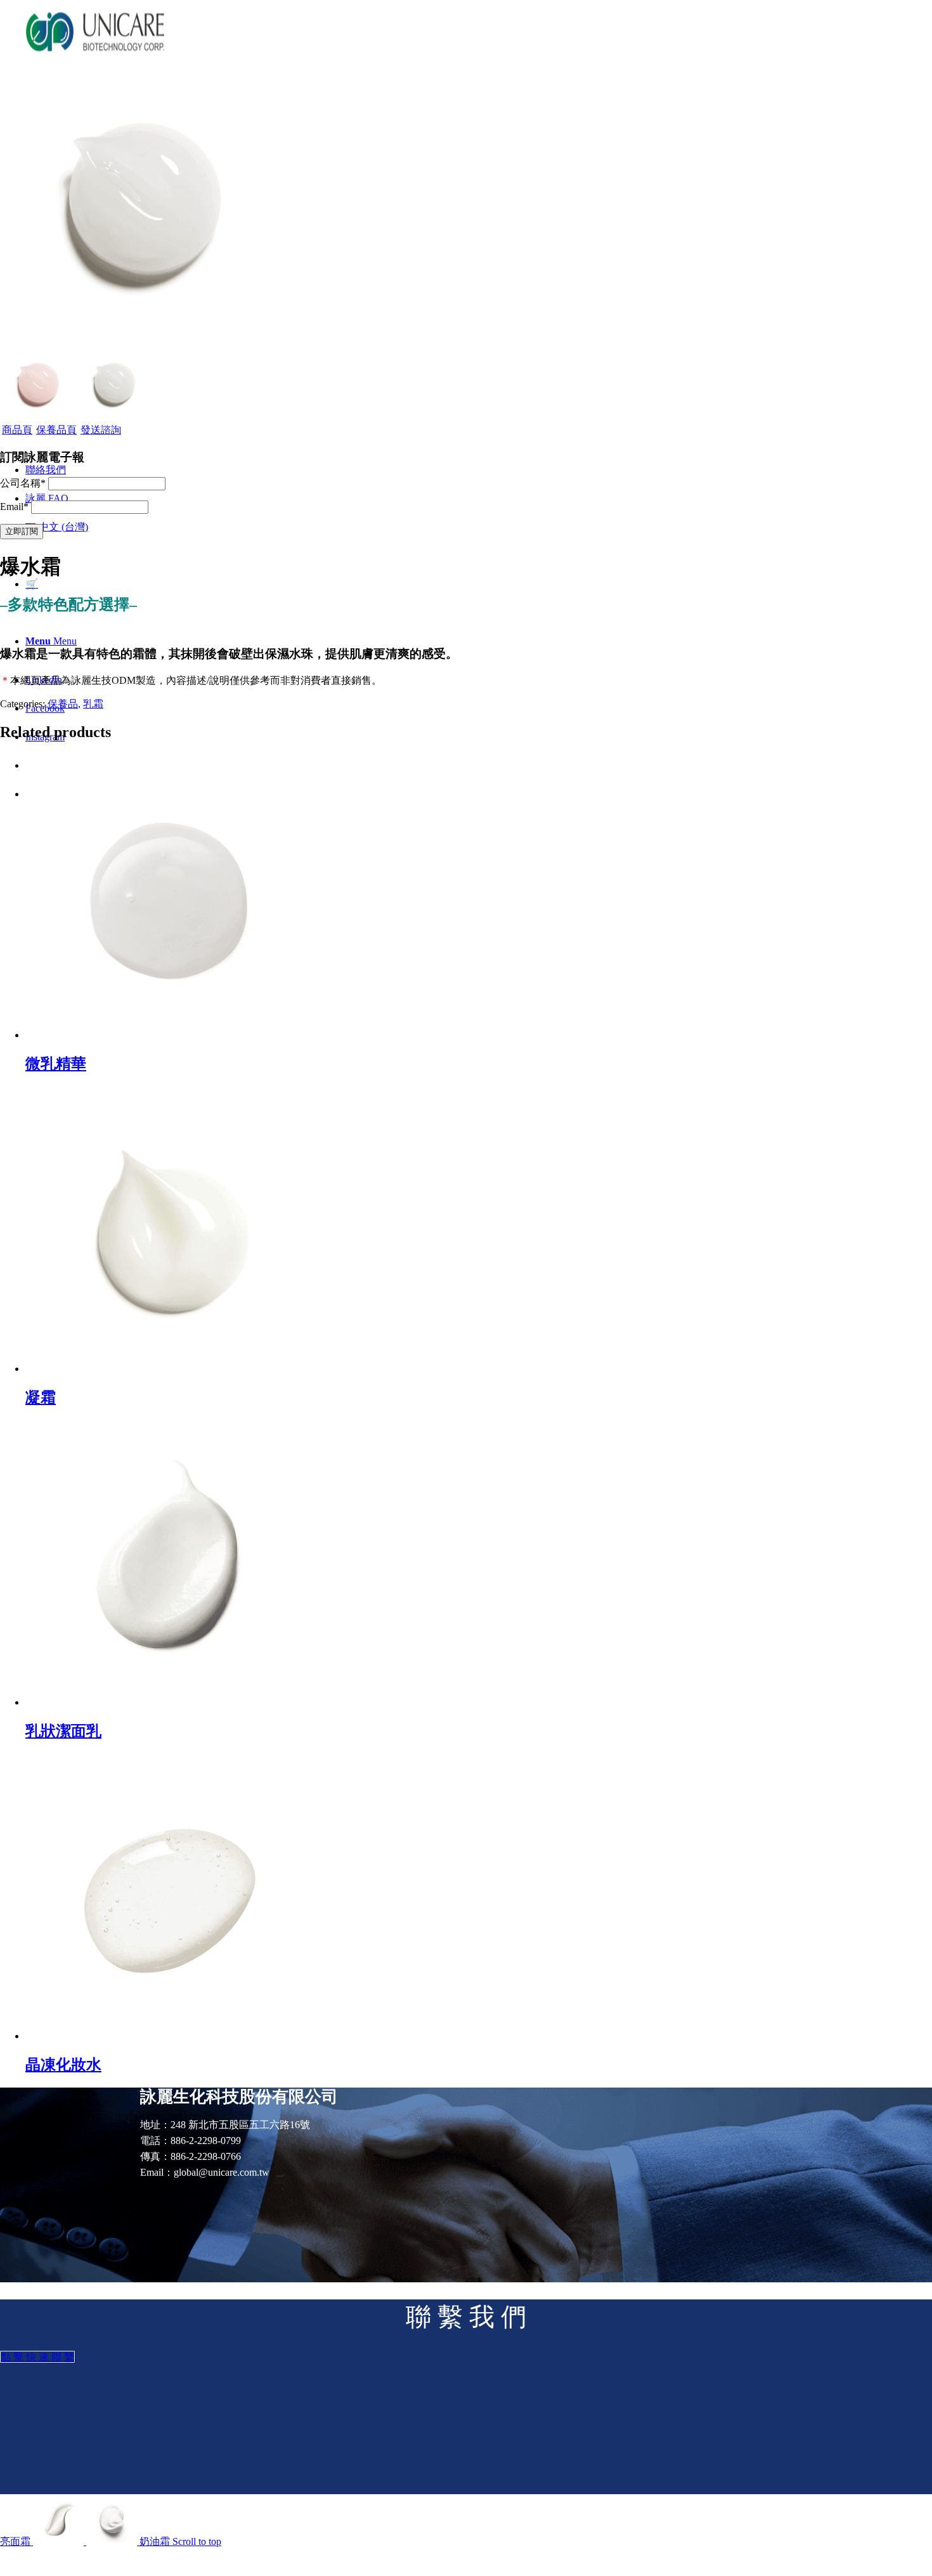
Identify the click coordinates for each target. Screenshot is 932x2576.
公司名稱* (23, 483)
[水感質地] (38, 418)
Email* (14, 507)
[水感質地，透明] (143, 339)
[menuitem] (46, 470)
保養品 (63, 704)
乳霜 (93, 704)
